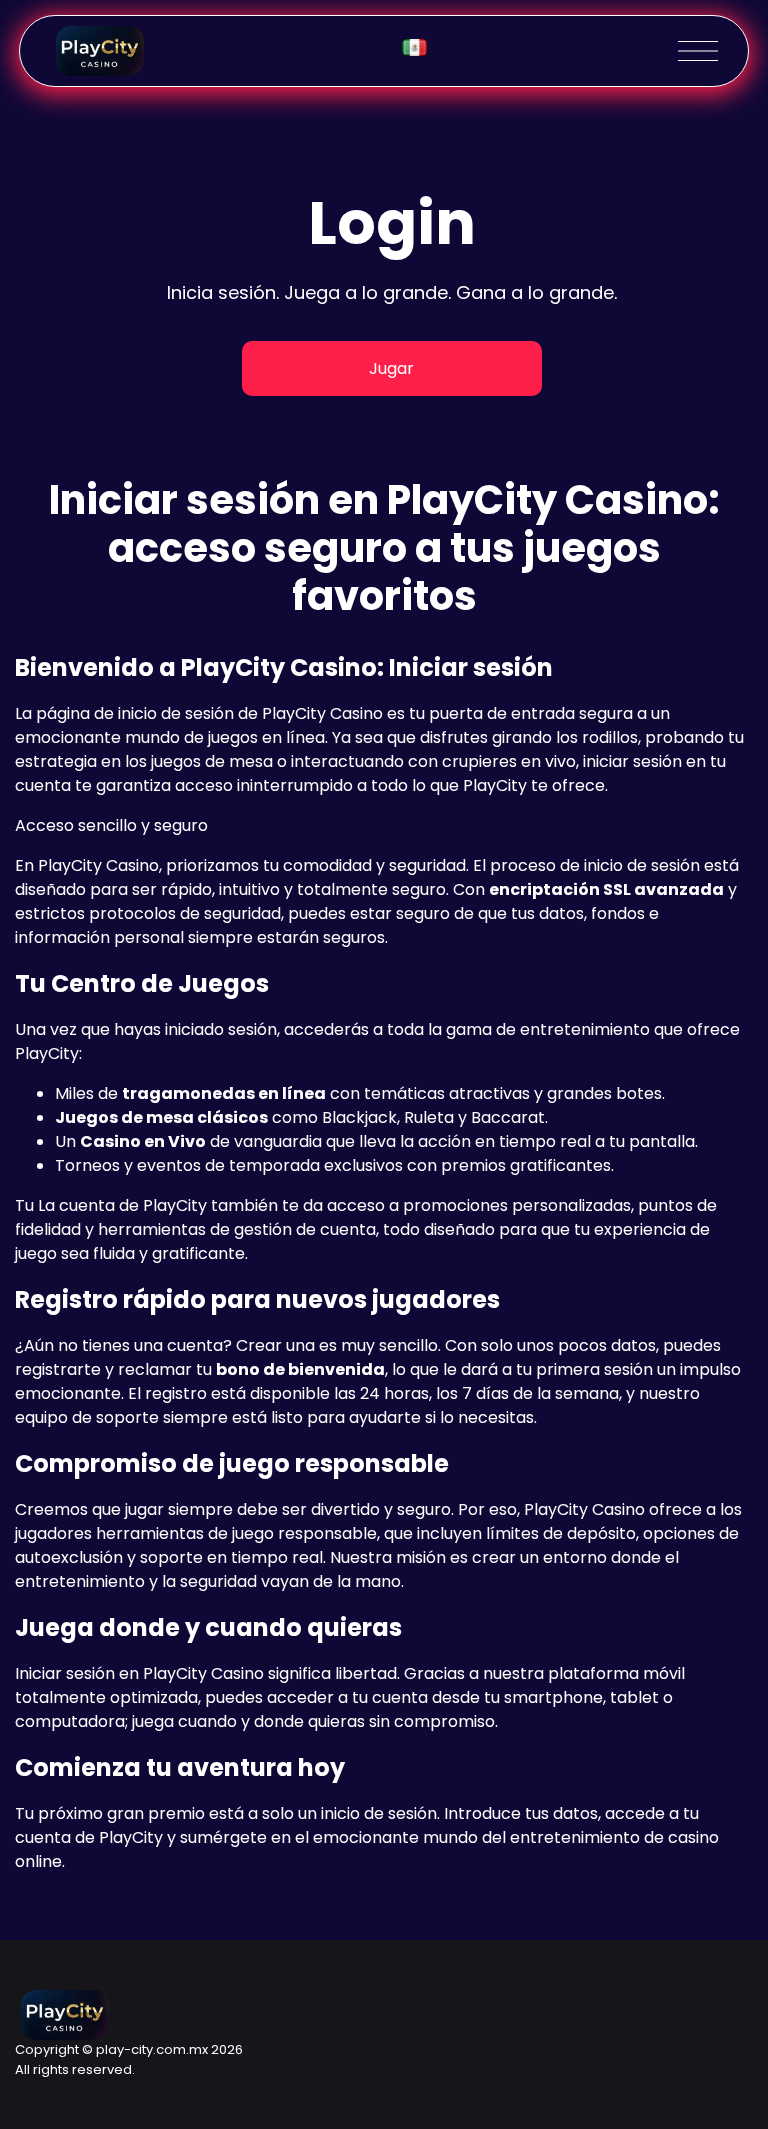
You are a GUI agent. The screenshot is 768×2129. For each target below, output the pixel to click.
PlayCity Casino (322, 713)
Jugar (391, 368)
